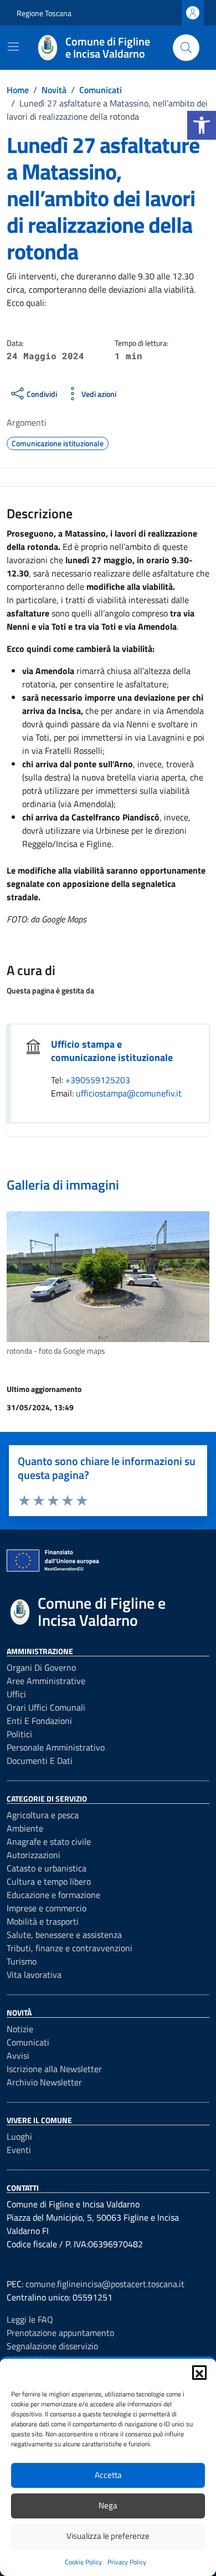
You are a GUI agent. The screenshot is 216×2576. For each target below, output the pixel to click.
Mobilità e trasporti (43, 1921)
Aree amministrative (46, 1681)
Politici (19, 1734)
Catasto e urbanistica (47, 1868)
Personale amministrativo (56, 1747)
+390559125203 (98, 1080)
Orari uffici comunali (46, 1707)
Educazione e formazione (53, 1895)
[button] (202, 125)
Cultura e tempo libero (49, 1881)
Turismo (22, 1961)
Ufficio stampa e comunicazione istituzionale (112, 1051)
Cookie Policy (83, 2562)
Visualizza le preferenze (108, 2536)
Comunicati (28, 2042)
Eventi (19, 2150)
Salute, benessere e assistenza (64, 1935)
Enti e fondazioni (39, 1721)
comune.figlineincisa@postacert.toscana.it (105, 2284)
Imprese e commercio (47, 1908)
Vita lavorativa (34, 1975)
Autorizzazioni (34, 1855)
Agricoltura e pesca (43, 1815)
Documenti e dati (40, 1761)
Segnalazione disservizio (52, 2346)
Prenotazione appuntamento (60, 2333)
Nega (108, 2505)
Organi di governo (41, 1667)
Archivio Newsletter (44, 2082)
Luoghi (19, 2136)
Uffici (16, 1694)
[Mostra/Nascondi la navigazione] (13, 47)
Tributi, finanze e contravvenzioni (70, 1948)
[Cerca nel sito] (186, 48)
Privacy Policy (127, 2562)
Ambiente (25, 1828)
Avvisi (18, 2055)
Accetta (108, 2475)
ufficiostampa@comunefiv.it (129, 1093)
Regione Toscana (44, 13)
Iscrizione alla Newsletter (54, 2069)
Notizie (20, 2029)
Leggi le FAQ (30, 2319)
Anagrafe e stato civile (49, 1842)
